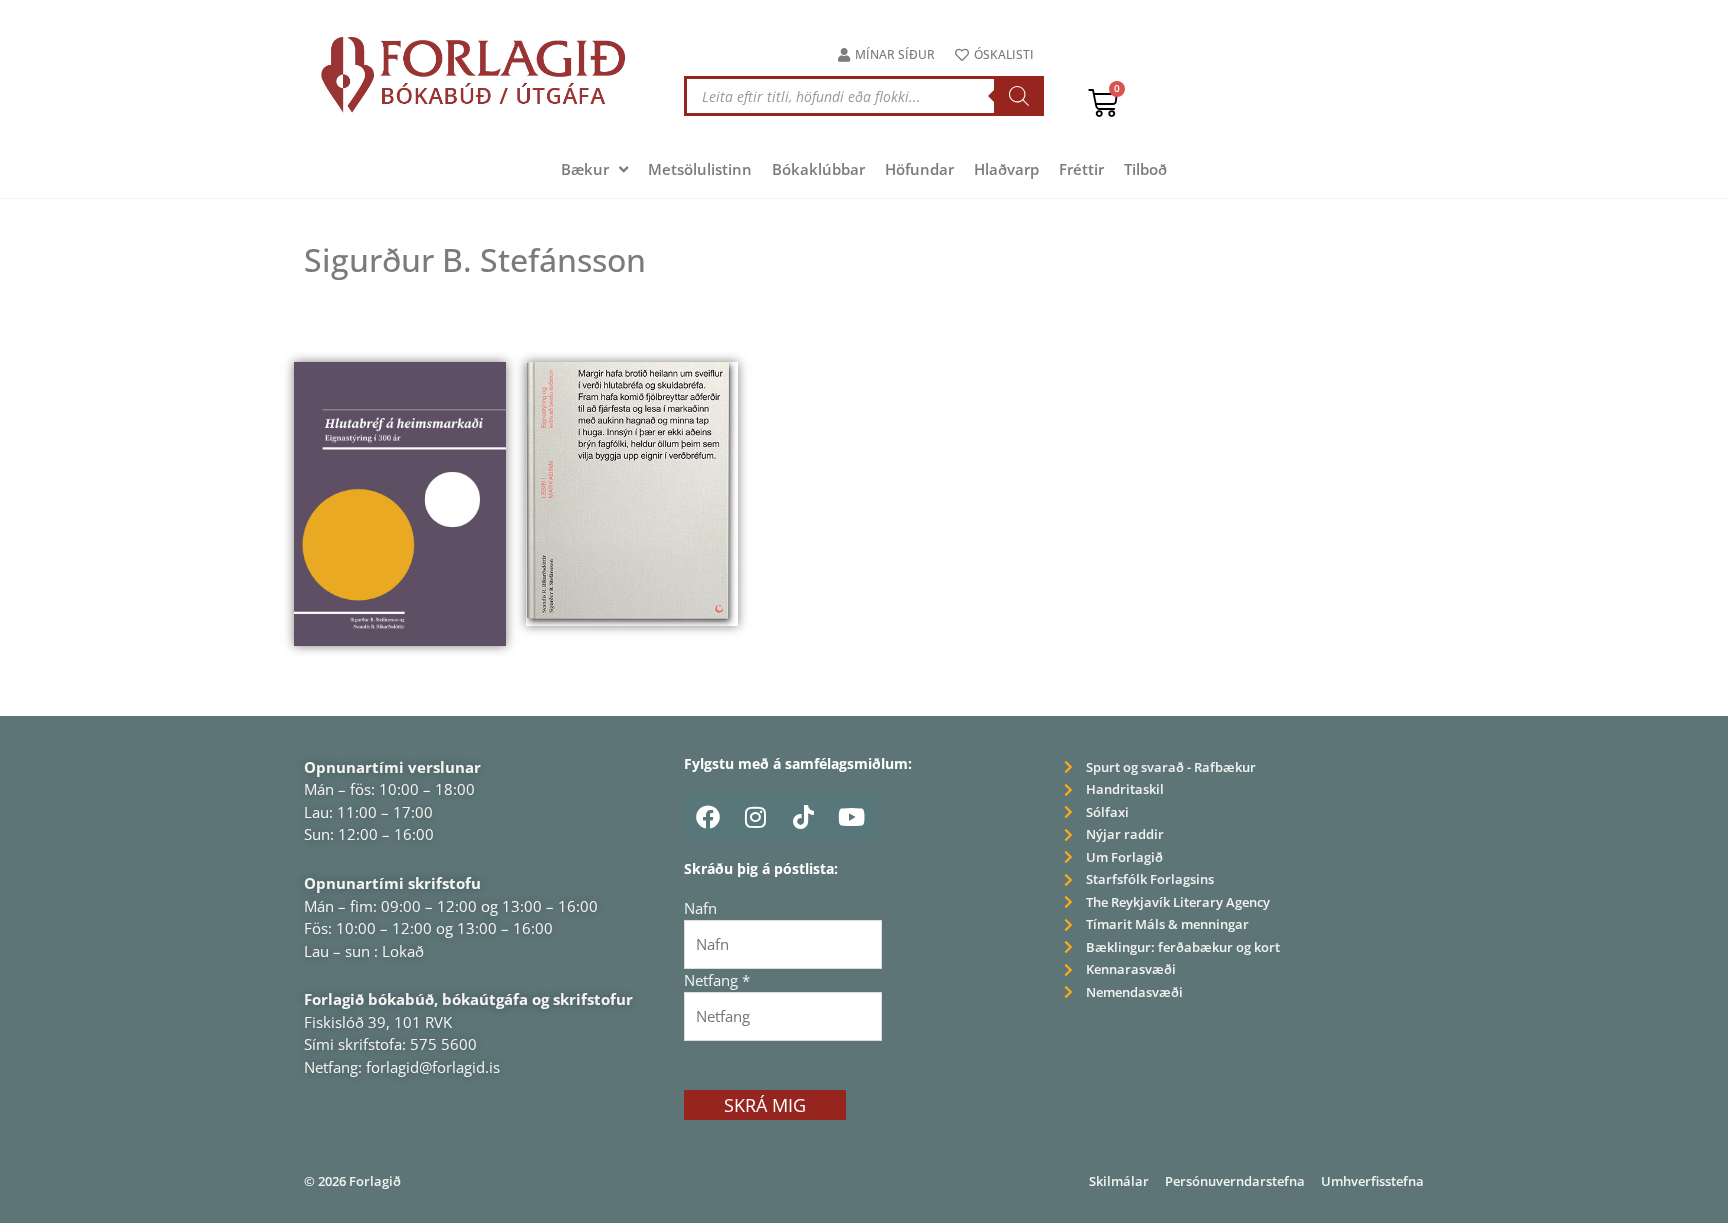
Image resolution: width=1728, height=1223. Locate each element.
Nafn (700, 908)
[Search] (1019, 96)
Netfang (717, 980)
